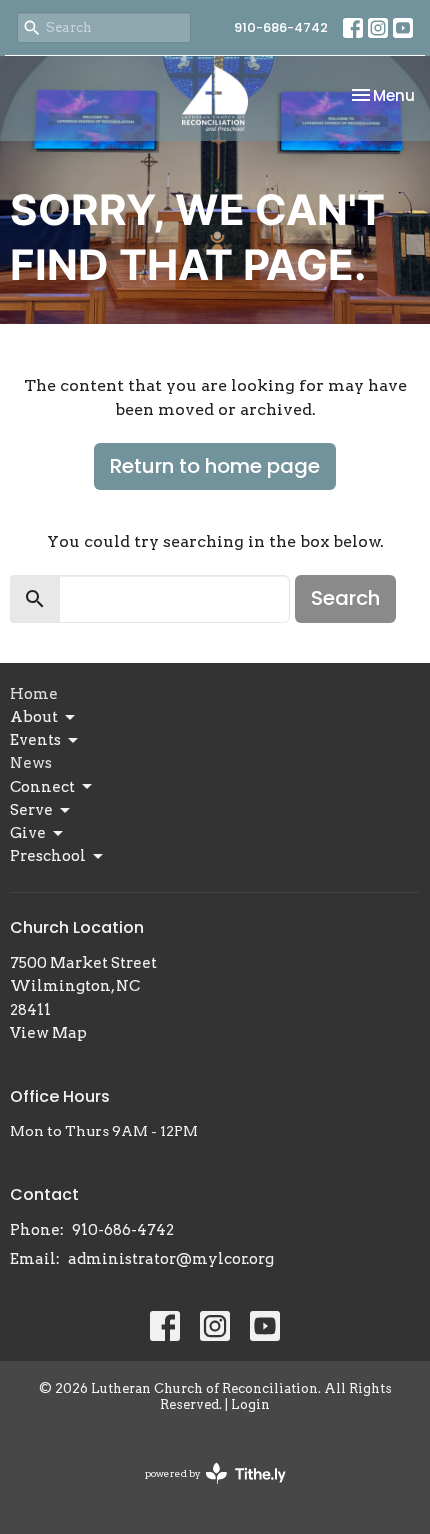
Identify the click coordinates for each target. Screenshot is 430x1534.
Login (250, 1404)
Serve (31, 810)
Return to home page (215, 466)
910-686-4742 (281, 27)
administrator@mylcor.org (171, 1259)
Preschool (48, 856)
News (31, 763)
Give (28, 833)
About (34, 717)
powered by (205, 1490)
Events (35, 740)
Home (34, 694)
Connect (42, 787)
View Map (48, 1033)
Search (345, 598)
